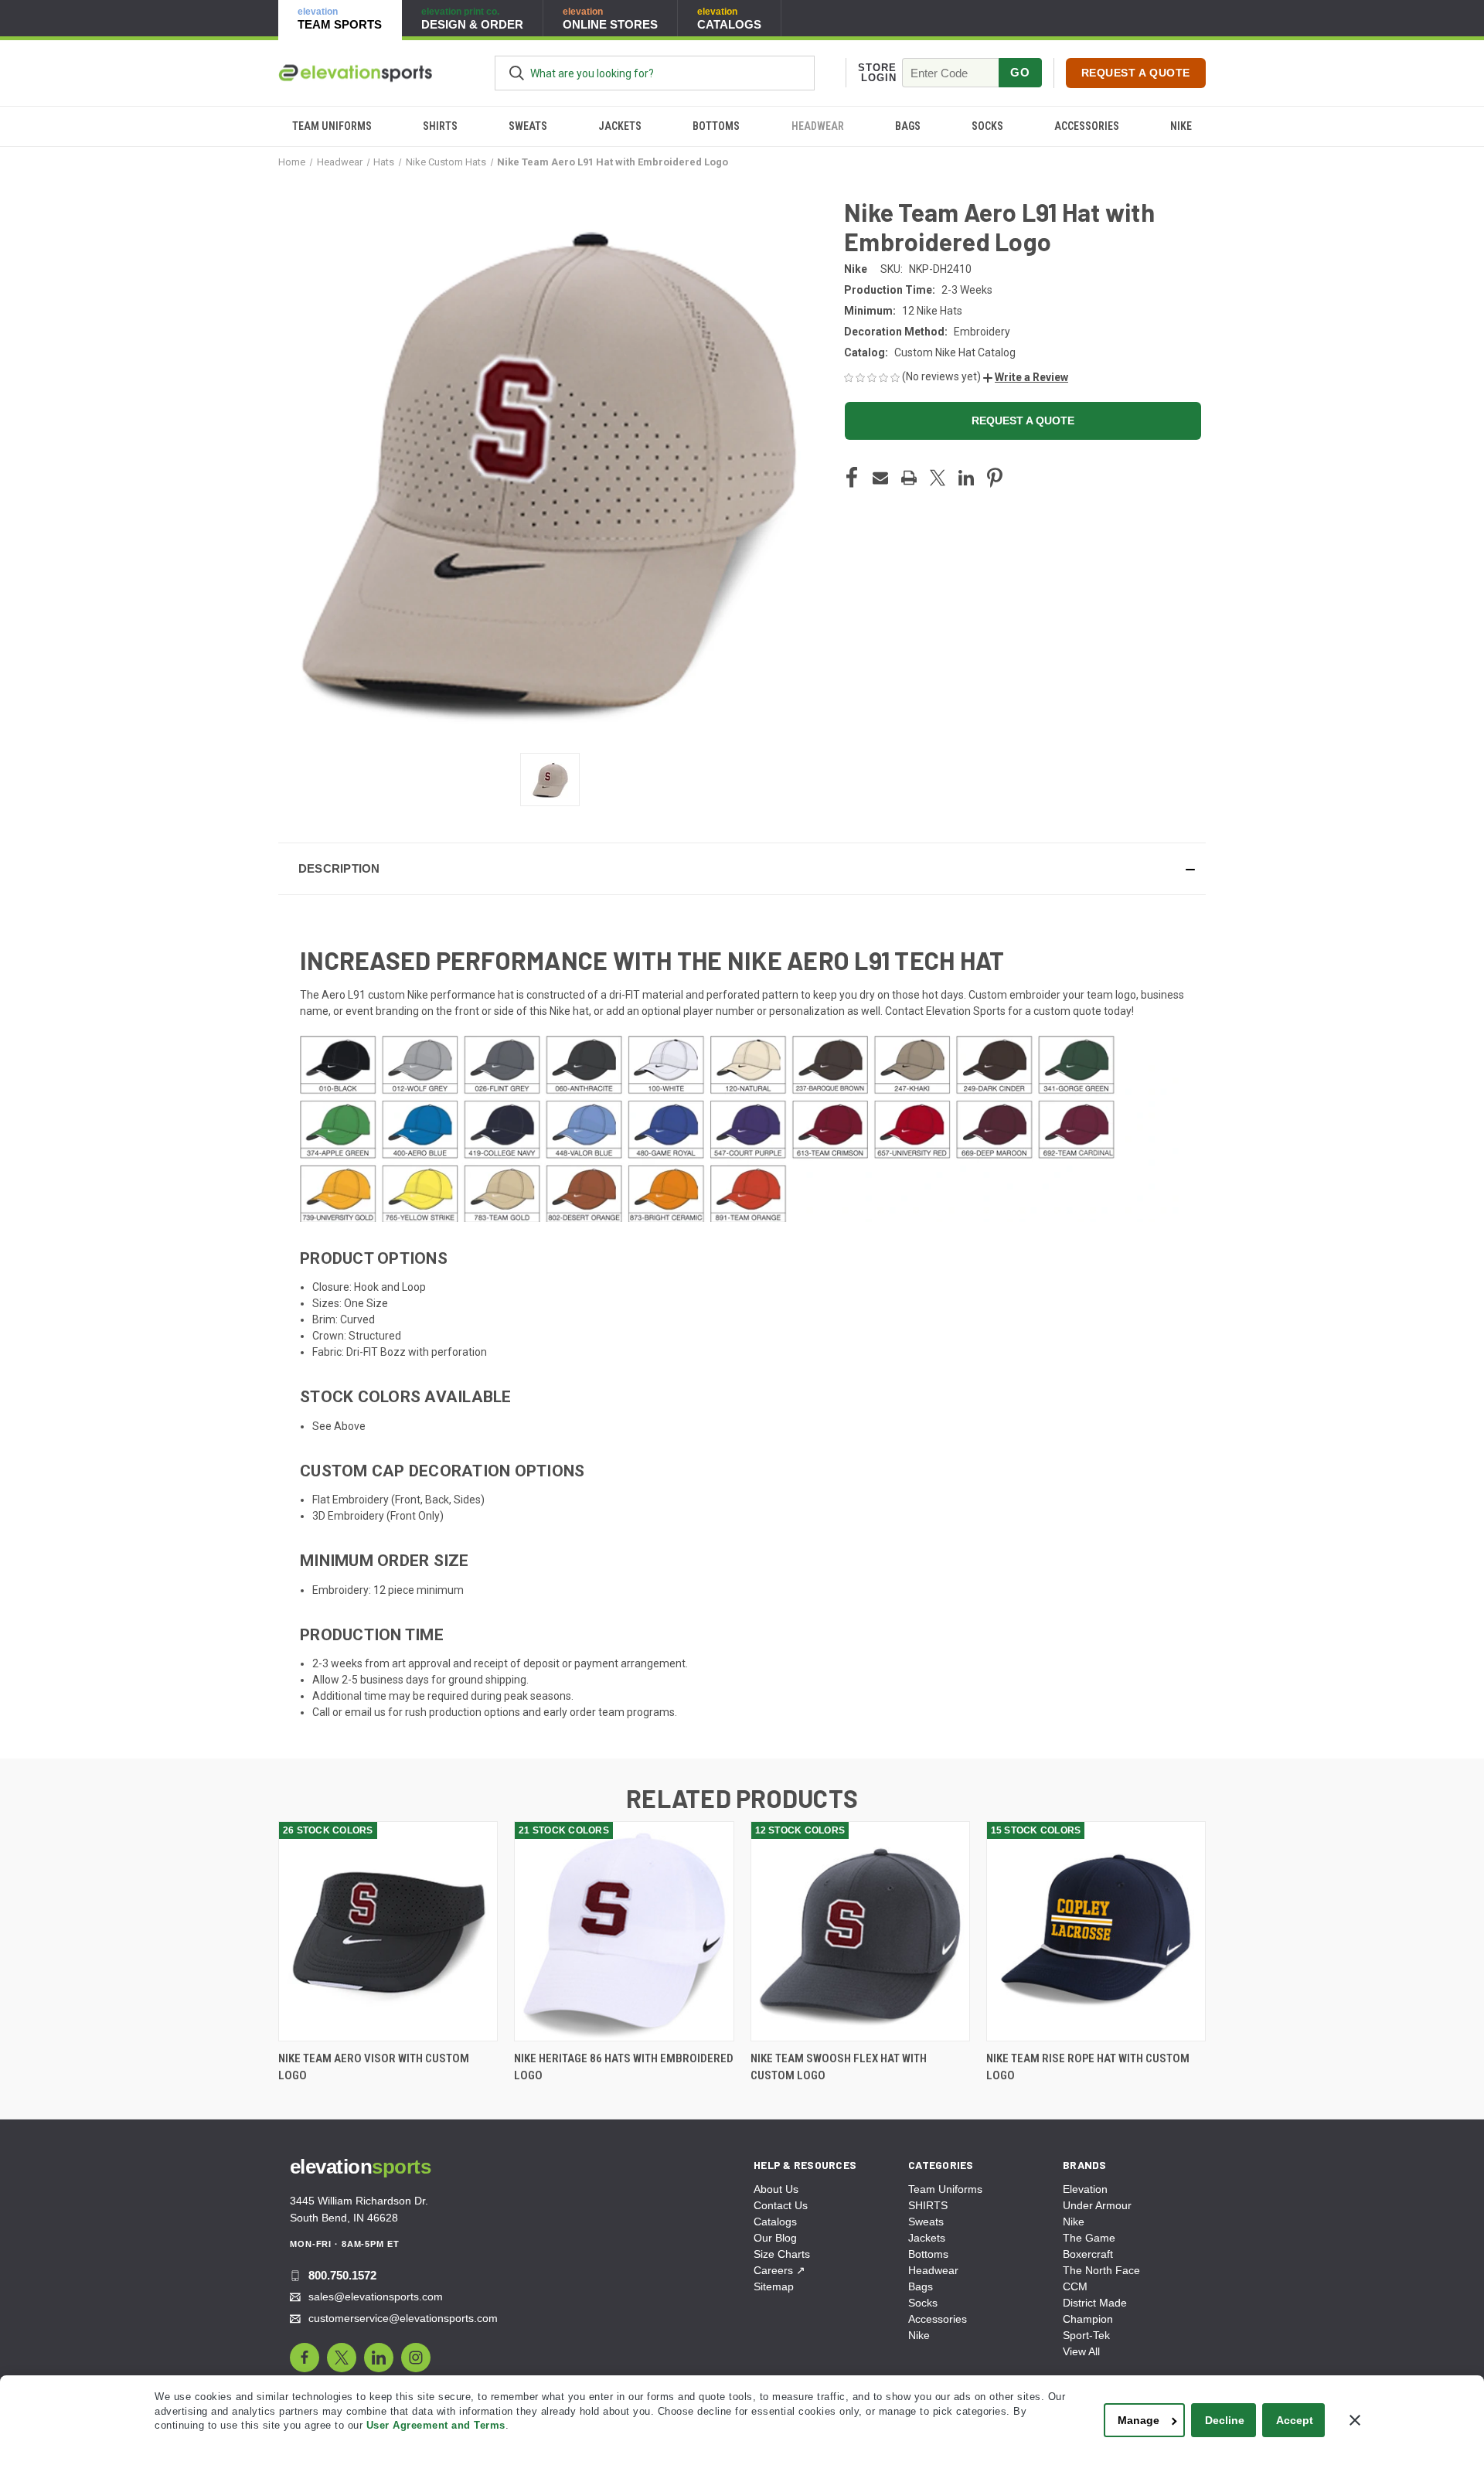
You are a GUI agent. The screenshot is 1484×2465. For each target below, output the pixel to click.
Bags (908, 126)
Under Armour (1097, 2205)
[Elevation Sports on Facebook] (305, 2358)
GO (1020, 72)
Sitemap (774, 2286)
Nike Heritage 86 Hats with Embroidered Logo (624, 2067)
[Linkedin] (966, 478)
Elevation (1085, 2189)
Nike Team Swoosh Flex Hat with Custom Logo (839, 2067)
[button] (1026, 377)
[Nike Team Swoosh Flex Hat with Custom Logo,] (860, 1931)
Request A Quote (1136, 73)
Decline (1225, 2420)
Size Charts (782, 2254)
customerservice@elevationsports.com (403, 2318)
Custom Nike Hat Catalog (955, 352)
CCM (1075, 2286)
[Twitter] (938, 478)
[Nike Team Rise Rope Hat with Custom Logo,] (1096, 1931)
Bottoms (716, 126)
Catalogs (775, 2222)
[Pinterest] (995, 478)
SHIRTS (440, 126)
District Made (1095, 2303)
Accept (1295, 2420)
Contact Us (781, 2205)
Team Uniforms (332, 126)
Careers (779, 2270)
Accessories (1087, 126)
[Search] (517, 73)
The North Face (1101, 2270)
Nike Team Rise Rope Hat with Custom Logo (1088, 2067)
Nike (1181, 126)
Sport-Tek (1086, 2335)
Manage (1139, 2420)
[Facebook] (852, 478)
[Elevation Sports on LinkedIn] (379, 2358)
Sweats (528, 126)
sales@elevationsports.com (376, 2296)
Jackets (620, 126)
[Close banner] (1355, 2420)
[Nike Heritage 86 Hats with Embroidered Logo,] (624, 1931)
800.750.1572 (342, 2275)
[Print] (909, 478)
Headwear (818, 126)
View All (1081, 2351)
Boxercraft (1088, 2254)
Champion (1088, 2319)
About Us (776, 2189)
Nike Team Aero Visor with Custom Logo (374, 2067)
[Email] (880, 478)
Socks (987, 126)
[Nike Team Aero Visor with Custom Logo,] (388, 1931)
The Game (1089, 2238)
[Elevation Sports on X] (342, 2358)
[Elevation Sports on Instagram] (416, 2358)
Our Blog (775, 2238)
